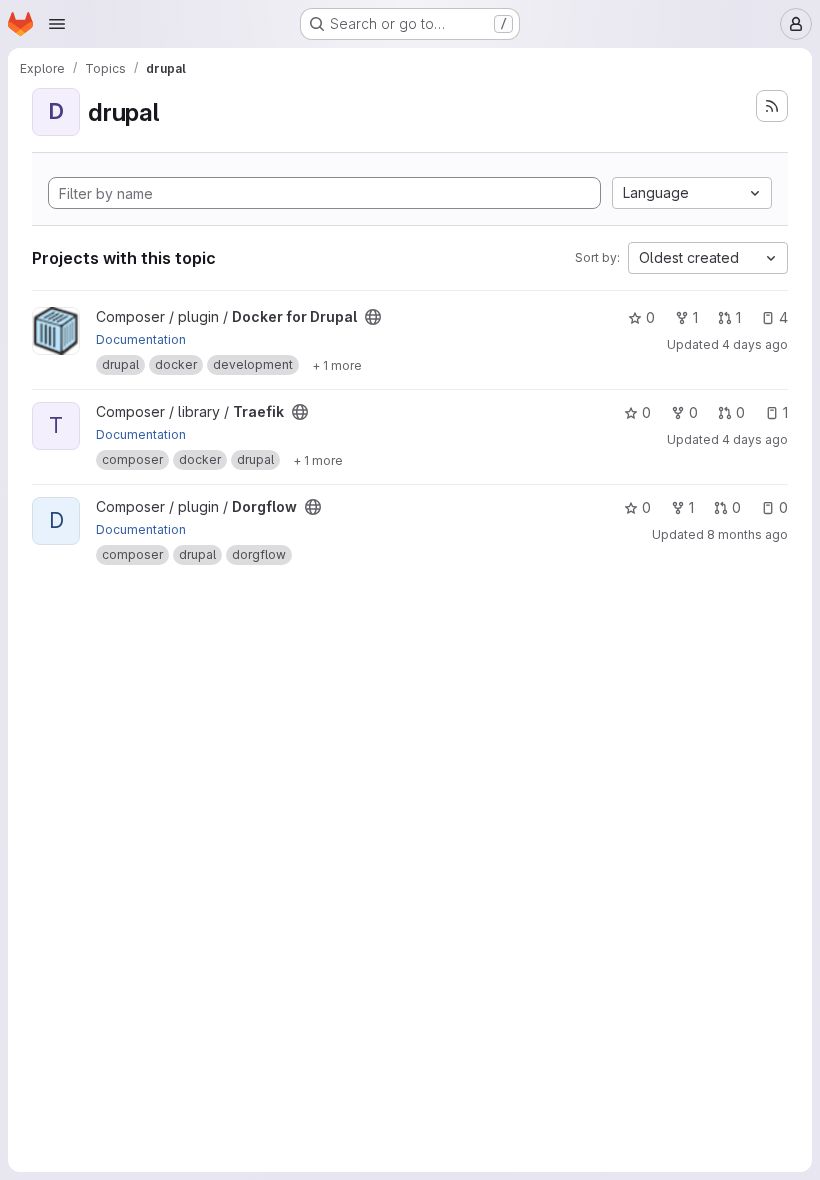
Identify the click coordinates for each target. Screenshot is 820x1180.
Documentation (141, 339)
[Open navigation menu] (57, 24)
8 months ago (747, 534)
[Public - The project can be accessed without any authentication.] (373, 317)
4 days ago (755, 344)
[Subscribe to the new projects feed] (772, 106)
